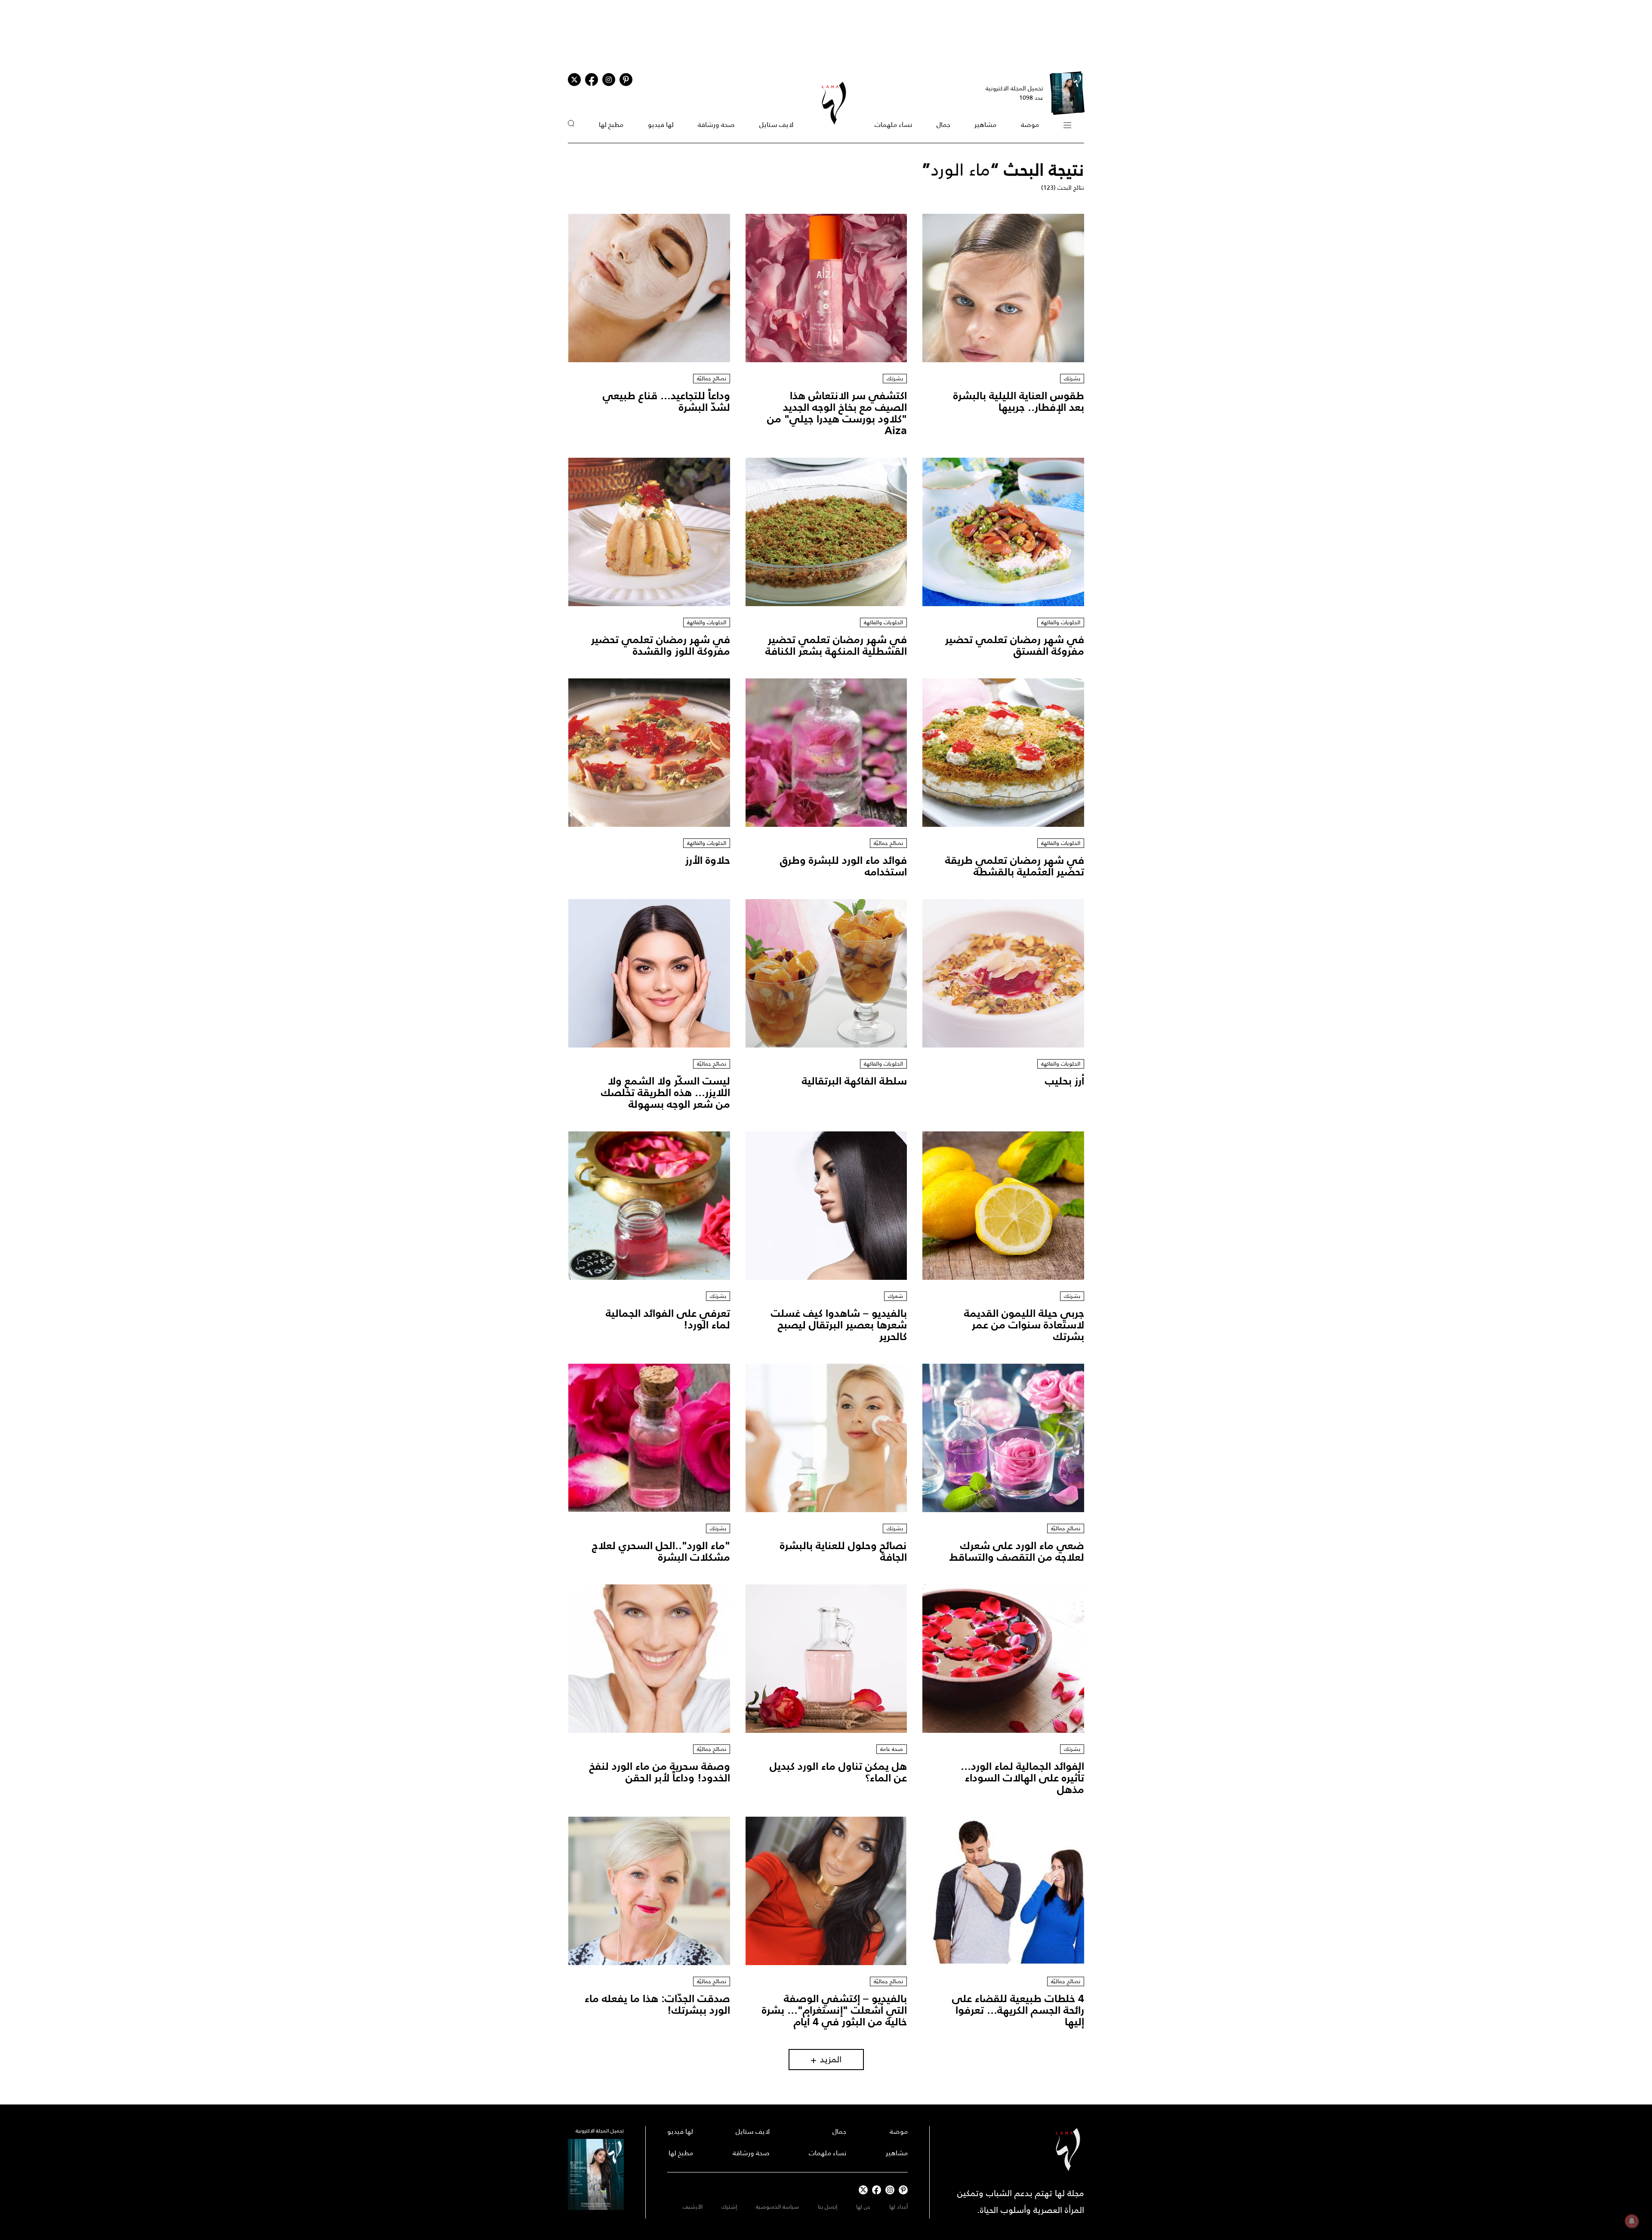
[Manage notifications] (1632, 2221)
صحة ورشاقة (716, 125)
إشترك (729, 2207)
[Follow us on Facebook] (877, 2190)
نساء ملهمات (893, 125)
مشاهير (985, 125)
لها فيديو (661, 125)
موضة (1030, 125)
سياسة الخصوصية (777, 2207)
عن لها (863, 2207)
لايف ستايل (776, 125)
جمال (943, 125)
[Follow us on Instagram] (609, 80)
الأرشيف (693, 2207)
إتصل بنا (828, 2207)
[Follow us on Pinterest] (626, 80)
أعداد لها (898, 2207)
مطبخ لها (611, 125)
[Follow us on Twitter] (574, 80)
